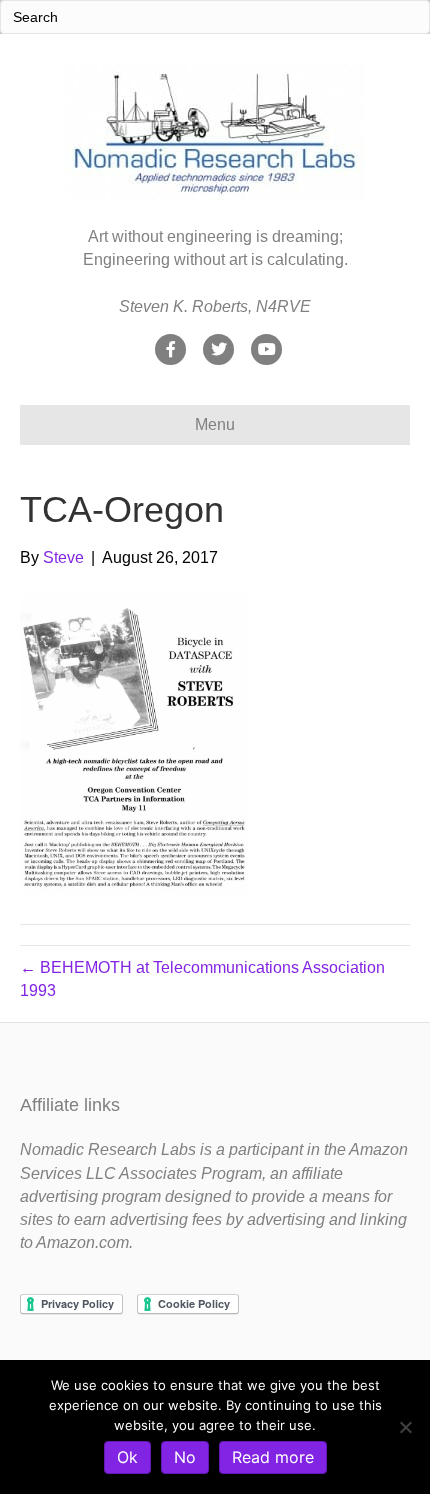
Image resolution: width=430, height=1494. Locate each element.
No (185, 1457)
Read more (273, 1457)
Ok (127, 1457)
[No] (405, 1427)
